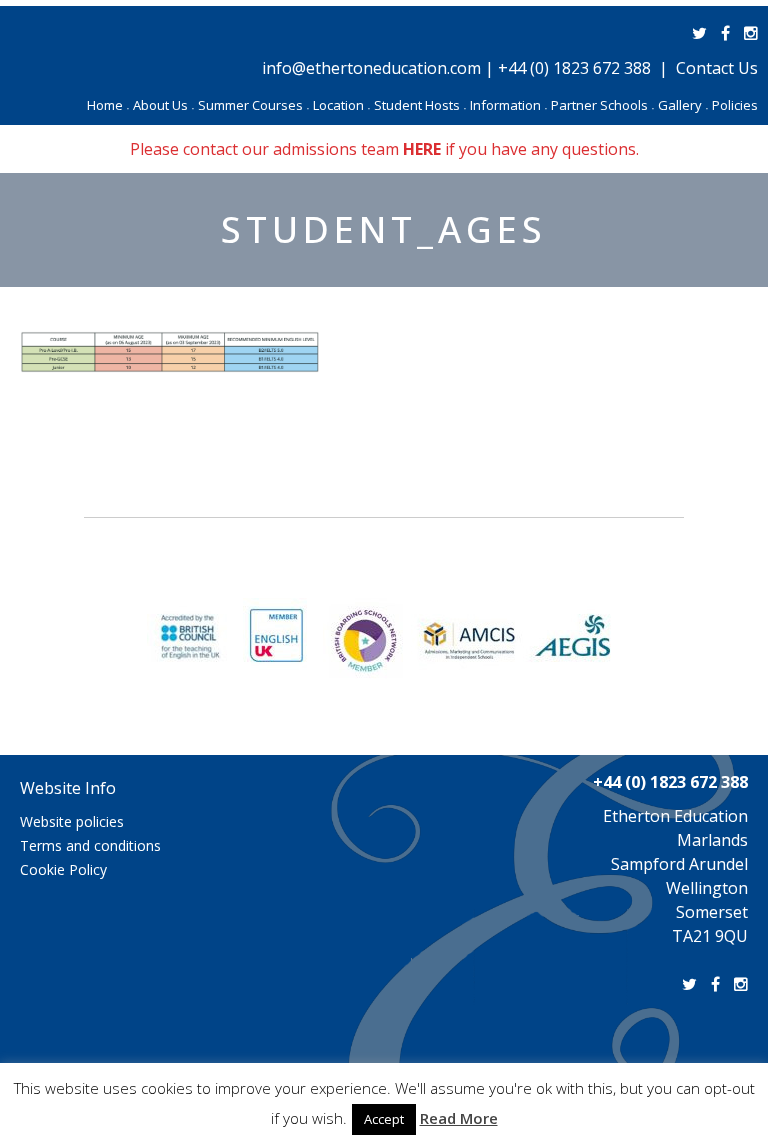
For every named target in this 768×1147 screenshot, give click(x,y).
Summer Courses (253, 105)
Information (508, 105)
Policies (735, 105)
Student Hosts (420, 105)
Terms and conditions (90, 845)
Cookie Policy (63, 869)
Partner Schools (602, 105)
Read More (459, 1118)
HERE (422, 149)
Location (341, 105)
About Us (163, 105)
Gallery (683, 105)
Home (108, 105)
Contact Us (717, 68)
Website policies (72, 821)
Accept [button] (384, 1119)
